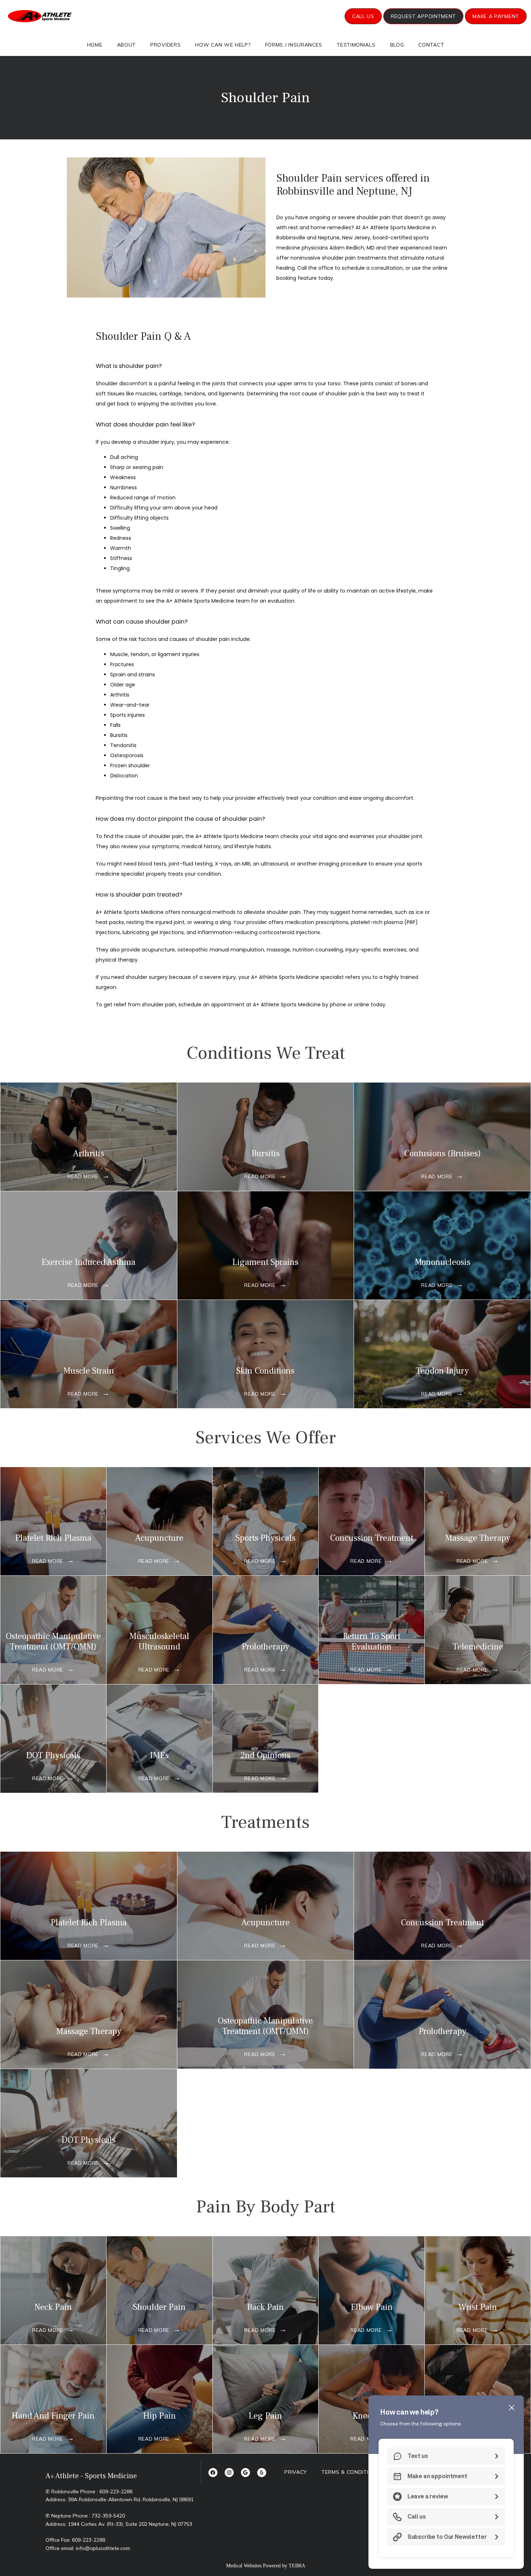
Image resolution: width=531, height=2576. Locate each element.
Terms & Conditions (351, 2472)
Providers (165, 45)
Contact (431, 45)
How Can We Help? (223, 45)
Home (95, 45)
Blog (397, 45)
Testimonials (356, 45)
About (127, 45)
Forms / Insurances (294, 45)
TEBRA (297, 2566)
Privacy (296, 2472)
